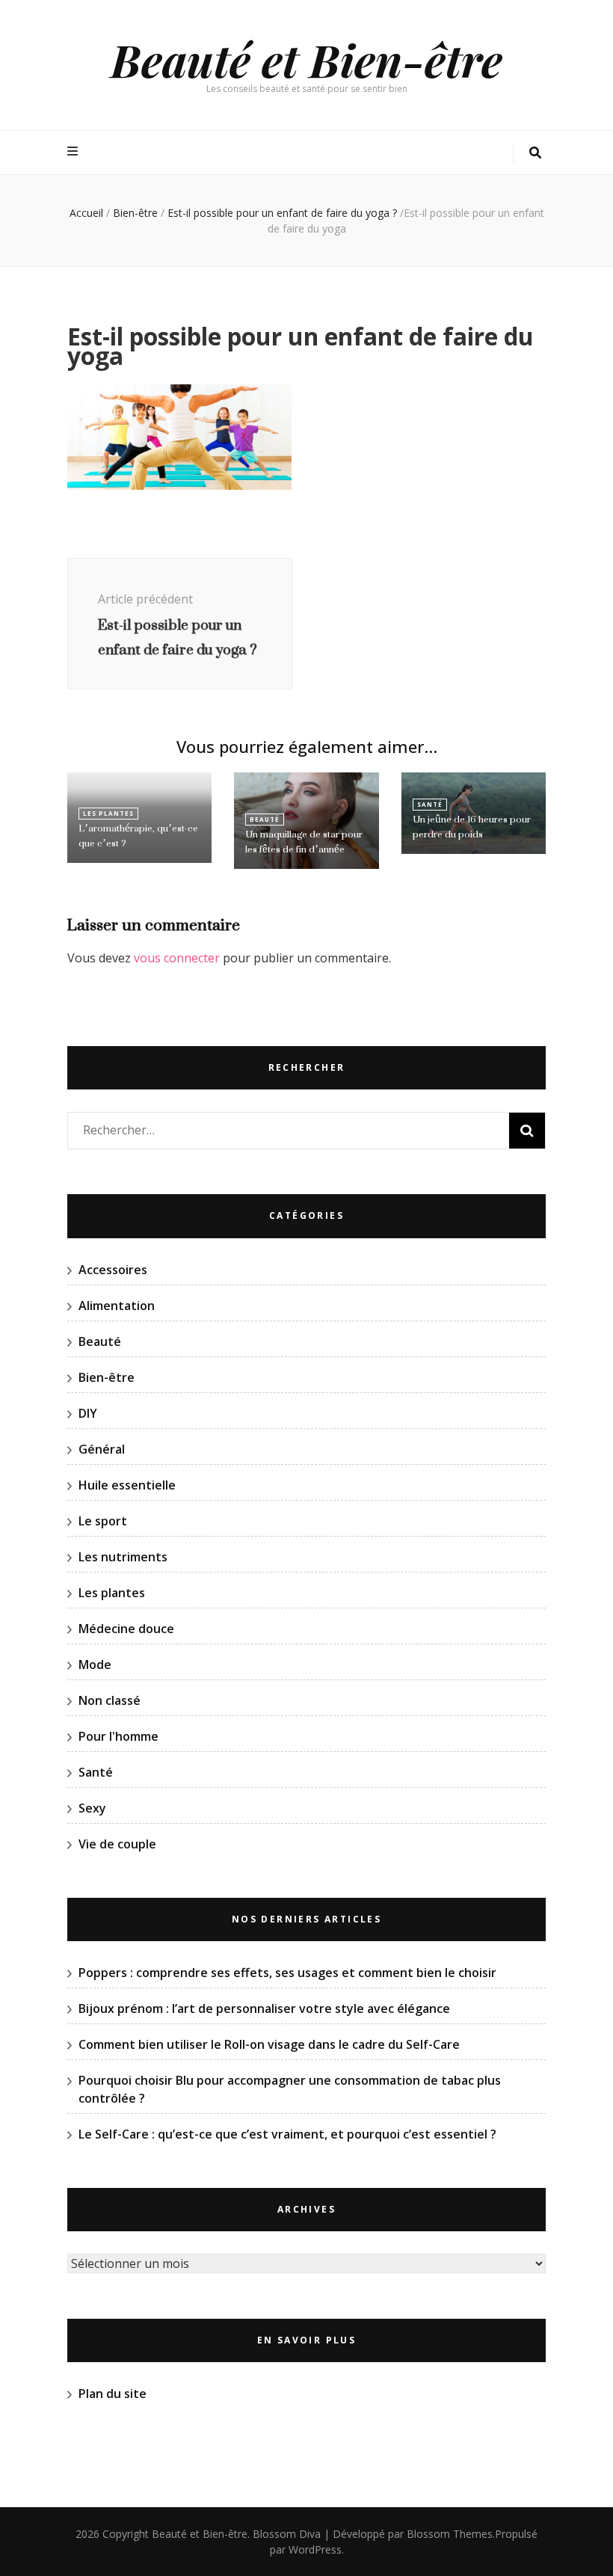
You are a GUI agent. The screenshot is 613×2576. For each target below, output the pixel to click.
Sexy (92, 1808)
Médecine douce (126, 1629)
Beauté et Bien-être (306, 59)
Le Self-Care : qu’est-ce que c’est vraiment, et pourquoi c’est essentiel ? (287, 2134)
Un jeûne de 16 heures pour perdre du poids (472, 827)
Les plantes (108, 813)
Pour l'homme (118, 1736)
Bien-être (135, 213)
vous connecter (177, 958)
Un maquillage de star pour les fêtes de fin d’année (304, 842)
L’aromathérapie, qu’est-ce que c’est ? (138, 836)
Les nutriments (123, 1557)
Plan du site (113, 2394)
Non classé (110, 1700)
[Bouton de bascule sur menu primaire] (74, 151)
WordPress (315, 2549)
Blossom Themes (450, 2534)
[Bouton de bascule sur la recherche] (535, 153)
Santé (430, 804)
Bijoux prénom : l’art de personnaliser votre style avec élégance (264, 2008)
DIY (88, 1413)
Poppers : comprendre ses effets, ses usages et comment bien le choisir (287, 1973)
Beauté (265, 819)
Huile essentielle (127, 1485)
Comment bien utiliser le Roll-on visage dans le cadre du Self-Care (269, 2044)
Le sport (103, 1521)
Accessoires (113, 1270)
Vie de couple (117, 1844)
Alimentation (117, 1306)
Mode (95, 1664)
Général (102, 1449)
